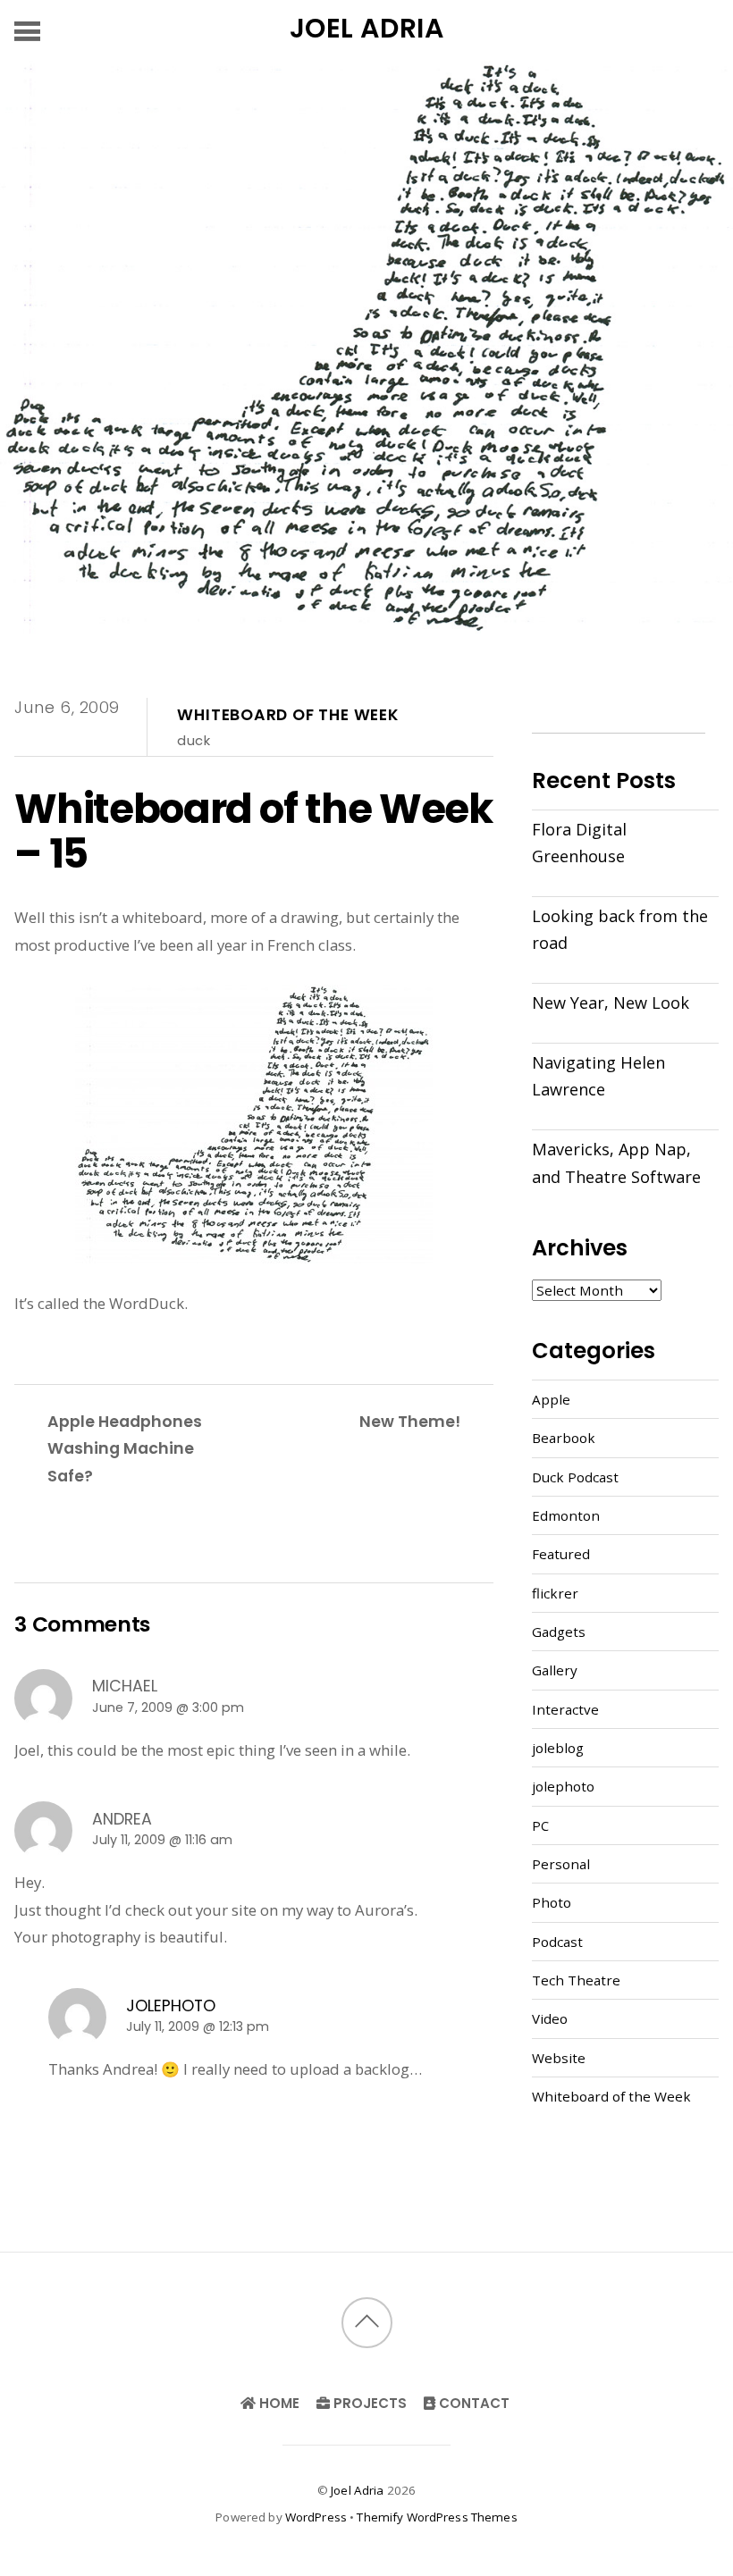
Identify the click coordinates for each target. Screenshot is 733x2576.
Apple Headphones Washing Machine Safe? (125, 1448)
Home (278, 2403)
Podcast (557, 1942)
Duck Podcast (575, 1477)
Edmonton (566, 1515)
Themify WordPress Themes (437, 2517)
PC (540, 1825)
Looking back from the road (620, 929)
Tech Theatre (576, 1980)
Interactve (565, 1709)
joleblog (558, 1748)
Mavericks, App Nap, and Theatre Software (616, 1162)
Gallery (555, 1670)
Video (550, 2018)
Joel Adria (357, 2490)
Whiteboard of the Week (287, 715)
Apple (551, 1399)
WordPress (316, 2517)
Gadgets (559, 1632)
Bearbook (564, 1438)
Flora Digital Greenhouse (579, 843)
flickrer (555, 1593)
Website (559, 2058)
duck (194, 740)
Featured (561, 1554)
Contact (472, 2403)
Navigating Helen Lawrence (598, 1076)
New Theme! (410, 1421)
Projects (368, 2403)
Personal (561, 1864)
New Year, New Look (611, 1003)
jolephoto (171, 2005)
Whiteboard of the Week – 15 (253, 831)
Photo (552, 1902)
